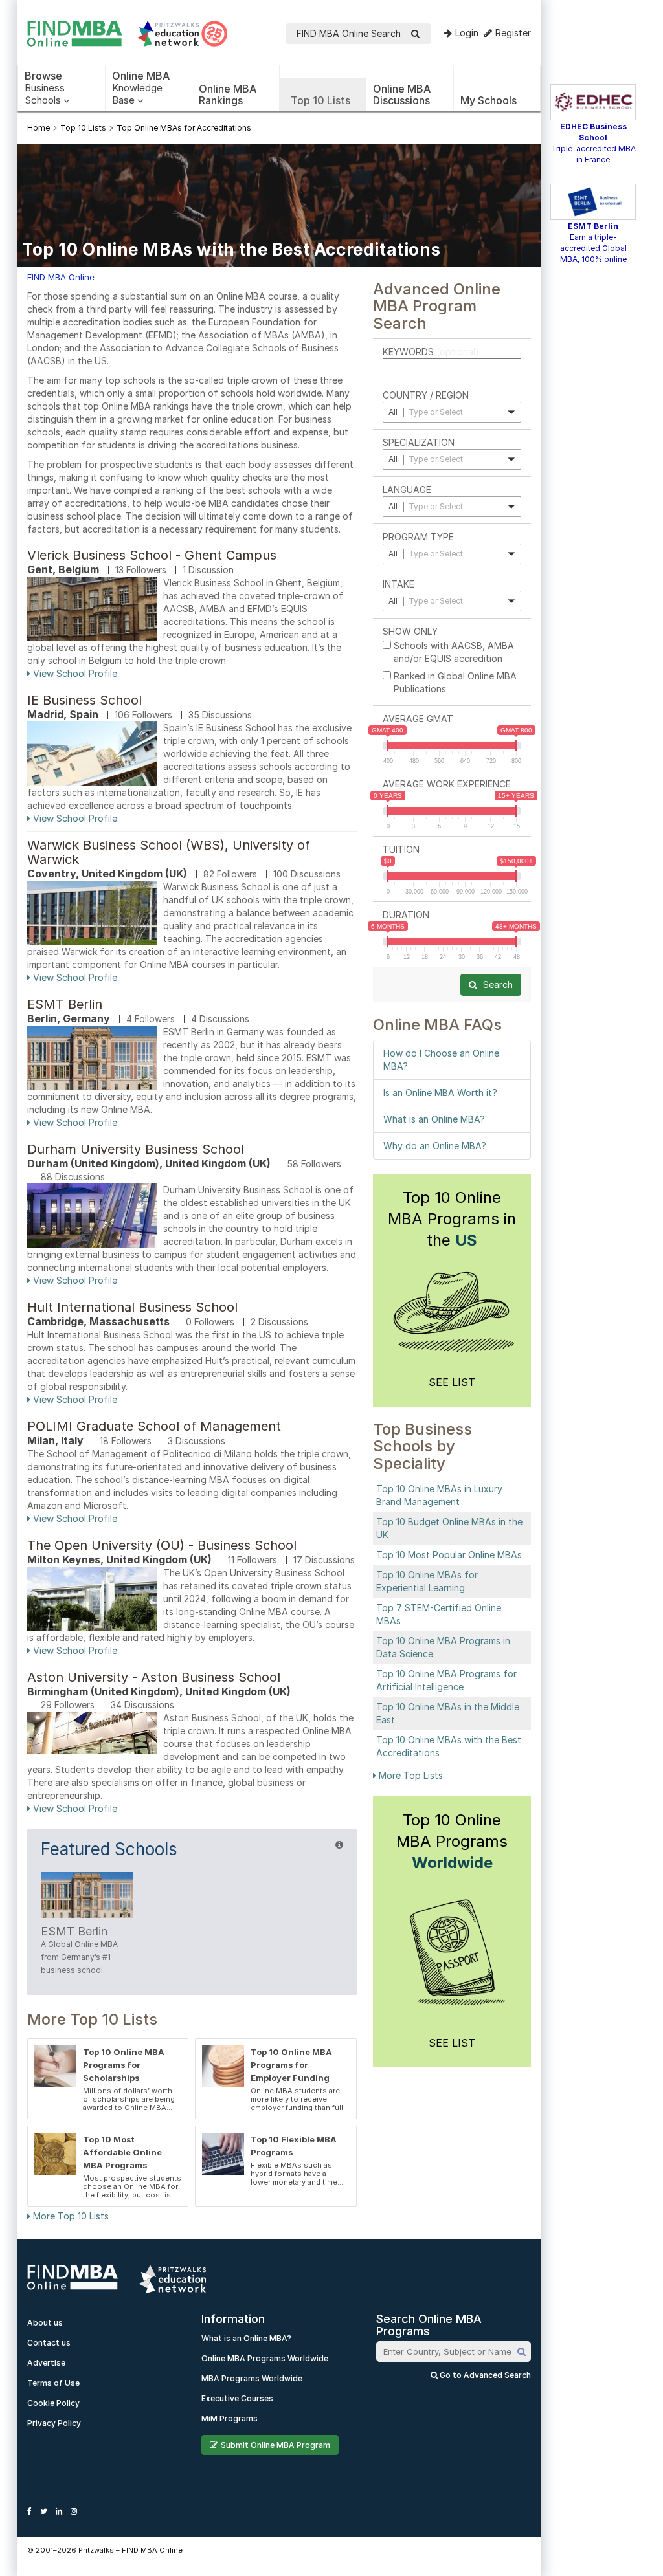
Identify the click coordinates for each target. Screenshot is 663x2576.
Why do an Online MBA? (435, 1146)
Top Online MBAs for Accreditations (184, 128)
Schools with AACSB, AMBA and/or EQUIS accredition (454, 652)
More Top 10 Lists (70, 2216)
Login (467, 33)
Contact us (49, 2343)
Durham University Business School (136, 1149)
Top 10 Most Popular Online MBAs (449, 1555)
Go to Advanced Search (484, 2375)
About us (45, 2323)
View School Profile (74, 673)
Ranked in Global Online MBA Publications (455, 682)
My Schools (489, 100)
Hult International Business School (132, 1307)
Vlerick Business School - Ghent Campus (152, 555)
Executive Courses (237, 2398)
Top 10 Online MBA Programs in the (452, 1219)
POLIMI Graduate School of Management (154, 1426)
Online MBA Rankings (228, 94)
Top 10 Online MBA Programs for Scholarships (124, 2065)
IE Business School (84, 700)
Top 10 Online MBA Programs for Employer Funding (291, 2065)
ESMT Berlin (65, 1004)
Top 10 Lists (320, 100)
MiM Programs (230, 2418)
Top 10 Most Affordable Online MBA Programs (122, 2152)
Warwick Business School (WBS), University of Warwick (169, 852)
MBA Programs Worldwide (252, 2378)
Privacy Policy (54, 2423)
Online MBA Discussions (402, 94)
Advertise (46, 2363)
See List (452, 1382)
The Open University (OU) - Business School (162, 1545)
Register (513, 33)
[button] (452, 412)
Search (497, 985)
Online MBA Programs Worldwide (265, 2358)
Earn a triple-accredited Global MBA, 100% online (593, 248)
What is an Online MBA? (434, 1119)
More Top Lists (410, 1775)
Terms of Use (53, 2383)
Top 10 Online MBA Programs (452, 1841)
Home (39, 128)
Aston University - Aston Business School (154, 1677)
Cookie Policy (53, 2403)
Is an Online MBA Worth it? (440, 1093)
